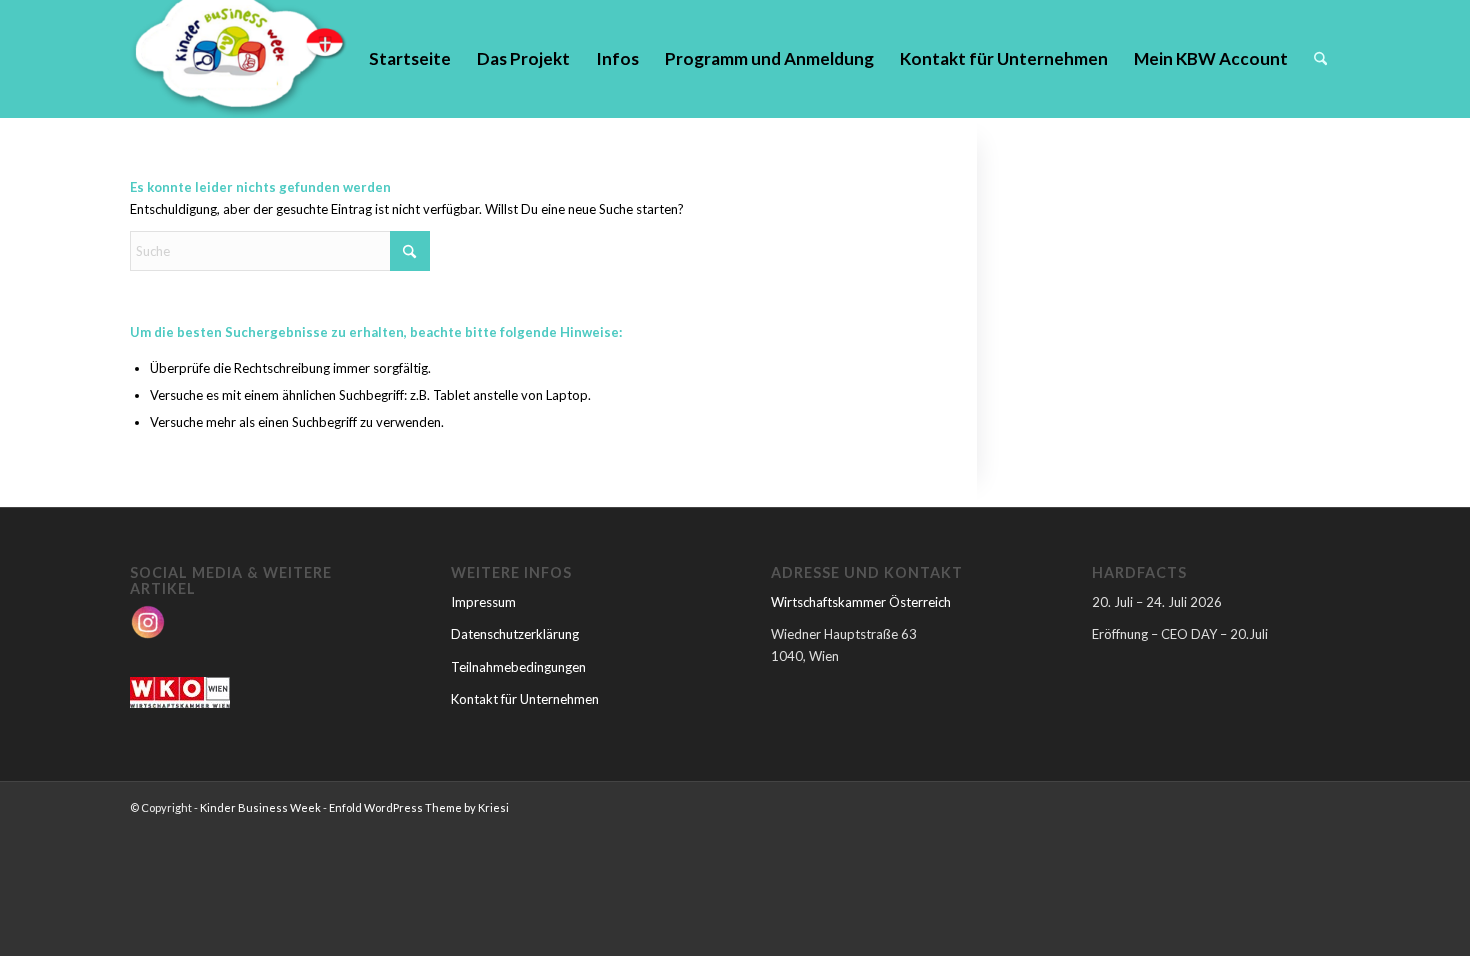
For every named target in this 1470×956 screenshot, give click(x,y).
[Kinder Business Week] (238, 59)
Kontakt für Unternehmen (525, 699)
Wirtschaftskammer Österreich (861, 602)
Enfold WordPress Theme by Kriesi (419, 807)
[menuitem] (410, 59)
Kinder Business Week (260, 807)
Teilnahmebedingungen (518, 667)
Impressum (483, 602)
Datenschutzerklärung (515, 634)
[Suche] (1320, 59)
